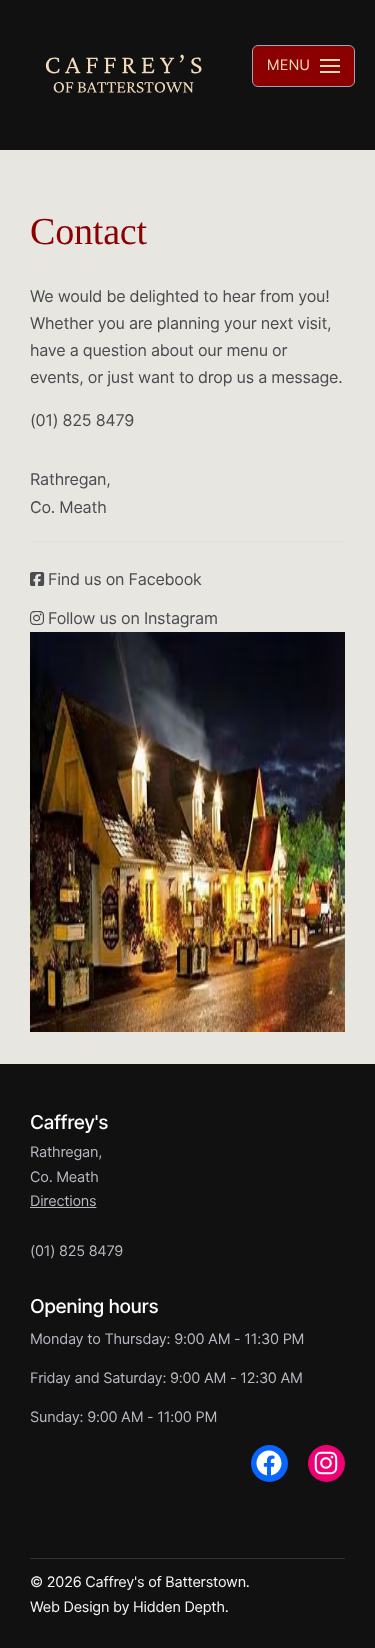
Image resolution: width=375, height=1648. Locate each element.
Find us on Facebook (123, 579)
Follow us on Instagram (131, 618)
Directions (63, 1201)
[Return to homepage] (123, 75)
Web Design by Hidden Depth (127, 1607)
